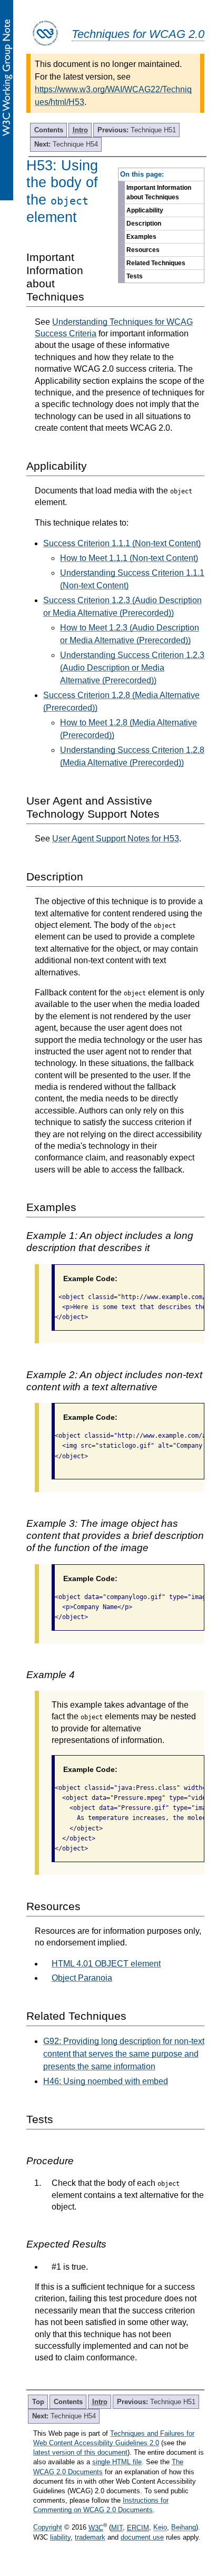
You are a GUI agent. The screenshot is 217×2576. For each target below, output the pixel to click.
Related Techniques (156, 263)
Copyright (48, 2528)
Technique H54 (66, 144)
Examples (141, 237)
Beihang (184, 2528)
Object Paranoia (82, 1978)
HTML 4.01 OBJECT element (106, 1964)
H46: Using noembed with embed (106, 2081)
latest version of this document (80, 2452)
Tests (135, 276)
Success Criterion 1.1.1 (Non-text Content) (122, 543)
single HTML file (117, 2462)
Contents (49, 130)
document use (142, 2537)
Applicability (145, 210)
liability (60, 2537)
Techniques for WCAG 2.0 (138, 34)
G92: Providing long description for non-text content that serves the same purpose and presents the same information (124, 2054)
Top (38, 2402)
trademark (90, 2537)
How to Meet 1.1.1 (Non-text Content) (129, 558)
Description (144, 224)
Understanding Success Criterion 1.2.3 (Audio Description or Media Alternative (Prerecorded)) (132, 668)
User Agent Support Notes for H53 (116, 839)
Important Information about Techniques (159, 192)
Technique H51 (137, 130)
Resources (143, 250)
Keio (160, 2528)
